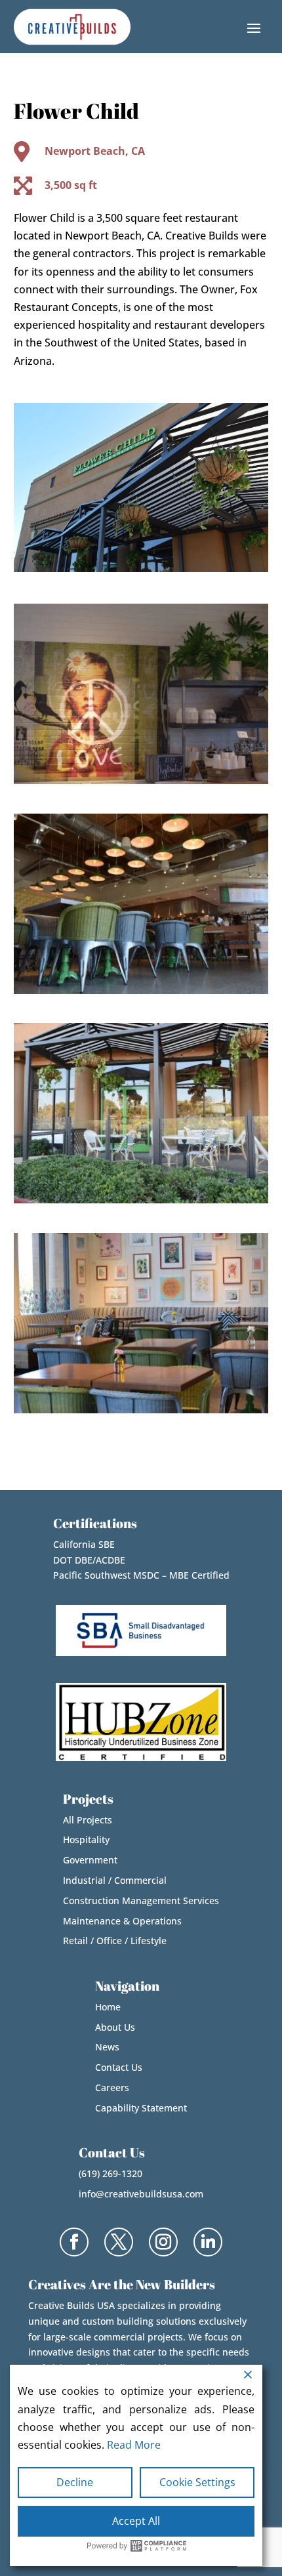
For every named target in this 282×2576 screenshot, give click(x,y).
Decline (75, 2482)
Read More (134, 2445)
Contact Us (119, 2067)
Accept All (136, 2521)
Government (90, 1860)
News (107, 2047)
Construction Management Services (141, 1901)
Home (108, 2007)
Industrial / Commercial (115, 1880)
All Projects (88, 1820)
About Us (115, 2027)
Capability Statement (141, 2108)
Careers (112, 2088)
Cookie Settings (197, 2482)
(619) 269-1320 (111, 2173)
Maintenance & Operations (122, 1921)
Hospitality (86, 1839)
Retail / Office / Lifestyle (115, 1941)
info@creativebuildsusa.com (141, 2194)
